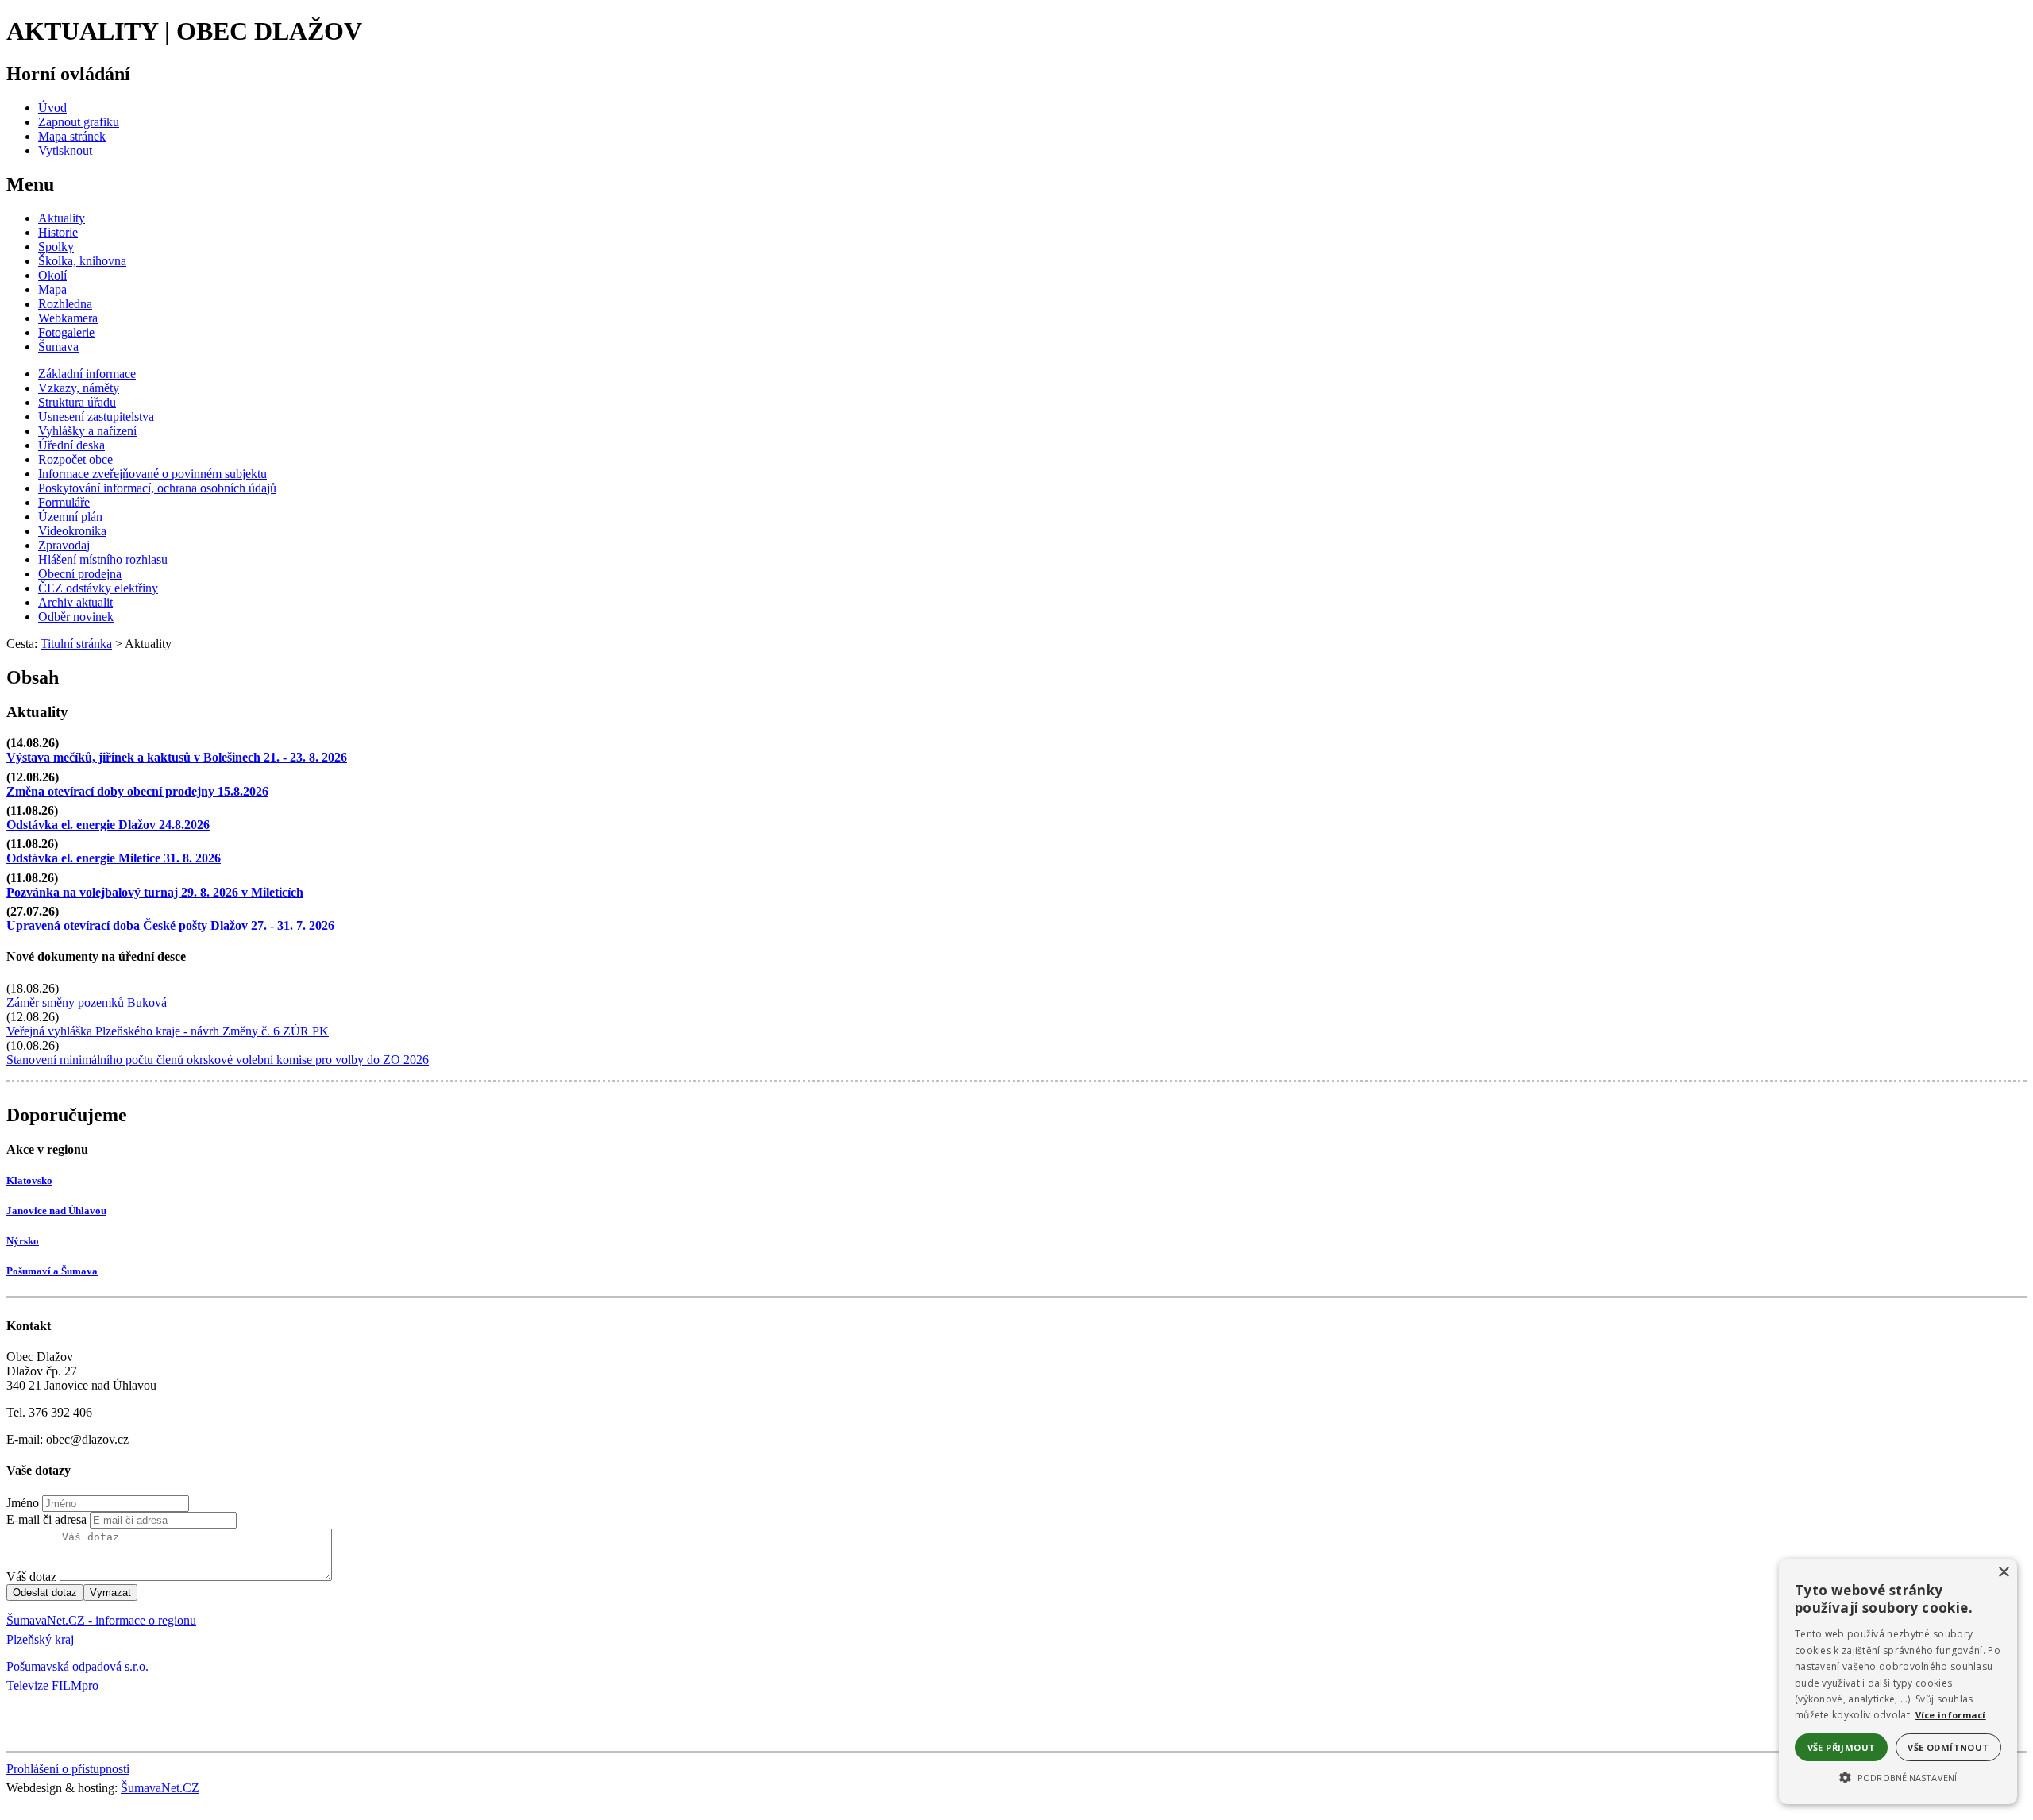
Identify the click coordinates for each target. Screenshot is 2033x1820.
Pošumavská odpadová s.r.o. (77, 1666)
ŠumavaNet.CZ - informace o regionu (101, 1620)
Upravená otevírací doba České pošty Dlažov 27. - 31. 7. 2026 (170, 925)
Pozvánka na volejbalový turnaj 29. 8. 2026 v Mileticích (155, 892)
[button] (1898, 1776)
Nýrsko (23, 1241)
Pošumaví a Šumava (52, 1271)
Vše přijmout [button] (1842, 1747)
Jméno (23, 1503)
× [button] (2003, 1573)
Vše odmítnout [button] (1948, 1747)
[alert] (1898, 1681)
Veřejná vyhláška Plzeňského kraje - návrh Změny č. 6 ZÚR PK (168, 1031)
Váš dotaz (31, 1577)
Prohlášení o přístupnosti (68, 1769)
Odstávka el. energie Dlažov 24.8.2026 (108, 825)
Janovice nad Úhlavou (56, 1211)
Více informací (1951, 1715)
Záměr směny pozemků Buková (87, 1003)
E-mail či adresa (46, 1519)
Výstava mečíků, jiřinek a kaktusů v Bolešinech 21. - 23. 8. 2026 (177, 757)
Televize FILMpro (52, 1685)
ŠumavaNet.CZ (160, 1788)
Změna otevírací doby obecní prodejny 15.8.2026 (137, 791)
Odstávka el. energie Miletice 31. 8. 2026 (114, 858)
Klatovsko (29, 1180)
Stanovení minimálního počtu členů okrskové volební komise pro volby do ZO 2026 (218, 1060)
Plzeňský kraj (40, 1639)
